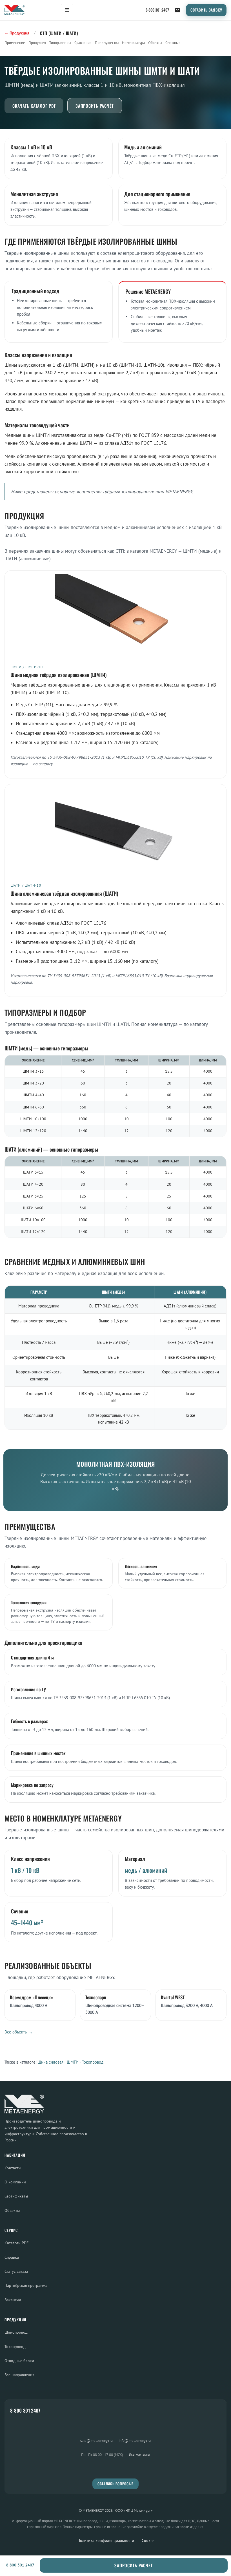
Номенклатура (133, 43)
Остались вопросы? (115, 2484)
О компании (15, 2182)
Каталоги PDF (16, 2243)
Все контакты (139, 2454)
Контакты (13, 2168)
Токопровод (93, 2062)
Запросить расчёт (95, 106)
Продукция (37, 43)
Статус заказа (16, 2271)
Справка (12, 2257)
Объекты (155, 43)
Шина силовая (50, 2062)
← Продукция (17, 33)
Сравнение (83, 43)
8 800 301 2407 (157, 10)
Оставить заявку (206, 10)
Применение (15, 43)
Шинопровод (16, 2332)
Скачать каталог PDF (34, 106)
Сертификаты (16, 2196)
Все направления (19, 2375)
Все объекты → (19, 2032)
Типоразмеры (60, 43)
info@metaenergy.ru (135, 2440)
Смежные (173, 43)
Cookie (148, 2540)
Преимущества (107, 43)
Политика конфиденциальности (106, 2540)
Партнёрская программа (26, 2285)
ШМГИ (73, 2062)
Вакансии (13, 2300)
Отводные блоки (19, 2361)
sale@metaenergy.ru (96, 2440)
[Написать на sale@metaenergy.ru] (177, 10)
